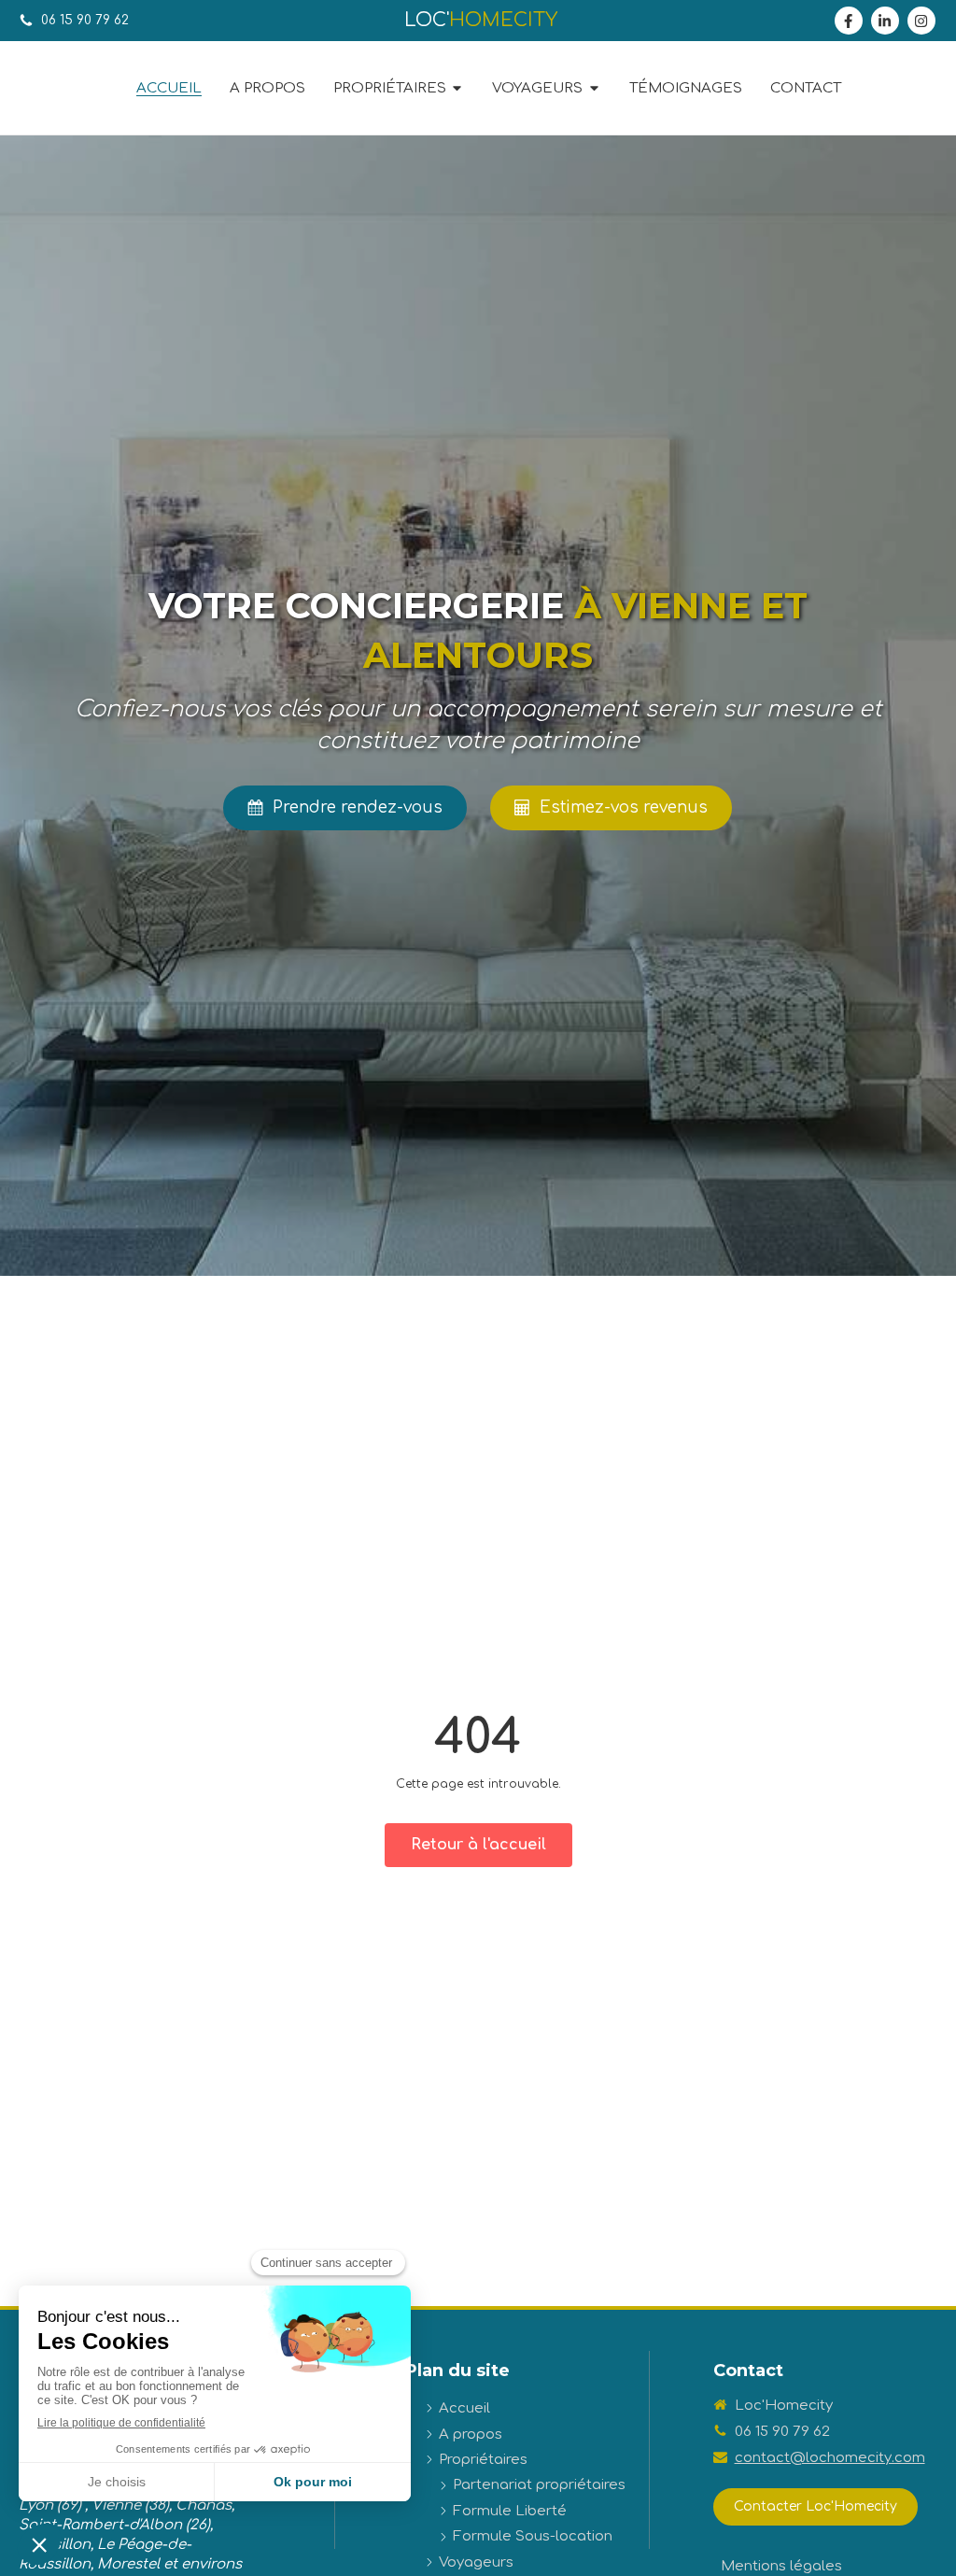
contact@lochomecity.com (830, 2458)
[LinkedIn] (885, 21)
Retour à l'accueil (478, 1845)
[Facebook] (849, 21)
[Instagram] (921, 21)
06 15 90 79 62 (782, 2432)
